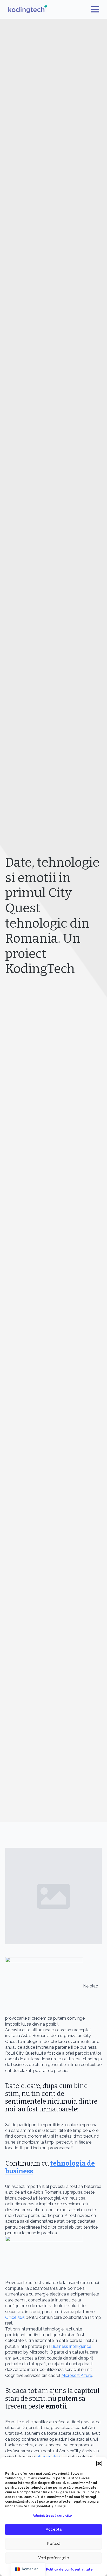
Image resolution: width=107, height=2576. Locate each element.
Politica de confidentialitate (69, 2570)
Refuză (54, 2544)
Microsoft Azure (77, 2375)
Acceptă (54, 2529)
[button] (99, 2463)
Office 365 (15, 2317)
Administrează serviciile (52, 2516)
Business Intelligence (71, 2346)
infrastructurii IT (51, 2457)
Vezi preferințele (54, 2558)
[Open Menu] (95, 9)
